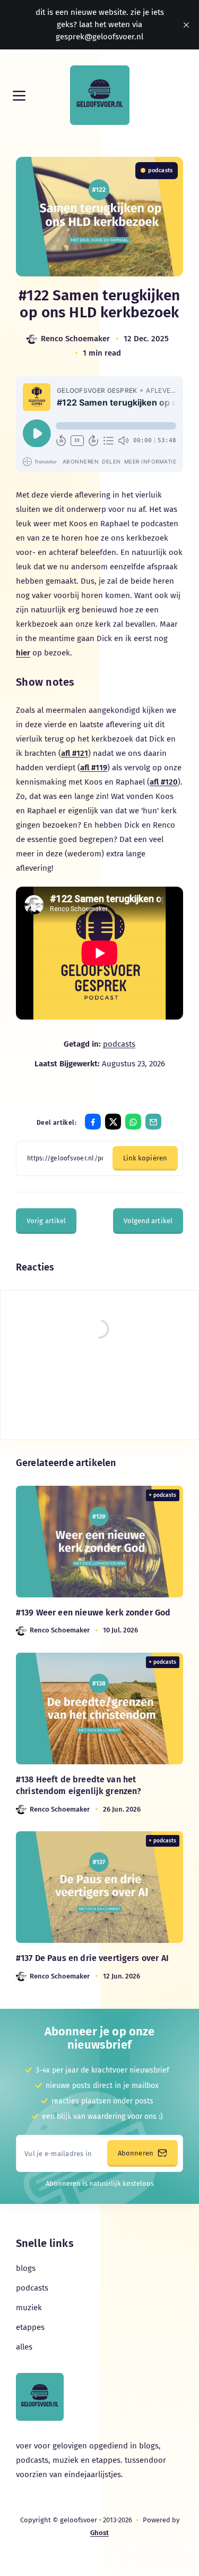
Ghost (99, 2533)
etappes (30, 2327)
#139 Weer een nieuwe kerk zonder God (93, 1613)
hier (23, 653)
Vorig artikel (46, 1221)
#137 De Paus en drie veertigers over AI (92, 1958)
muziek (29, 2308)
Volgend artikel (148, 1221)
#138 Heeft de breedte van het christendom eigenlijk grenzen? (79, 1785)
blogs (26, 2268)
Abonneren (136, 2153)
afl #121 (75, 753)
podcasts (160, 170)
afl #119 (94, 768)
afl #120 (164, 782)
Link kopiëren (145, 1158)
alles (24, 2347)
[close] (186, 25)
